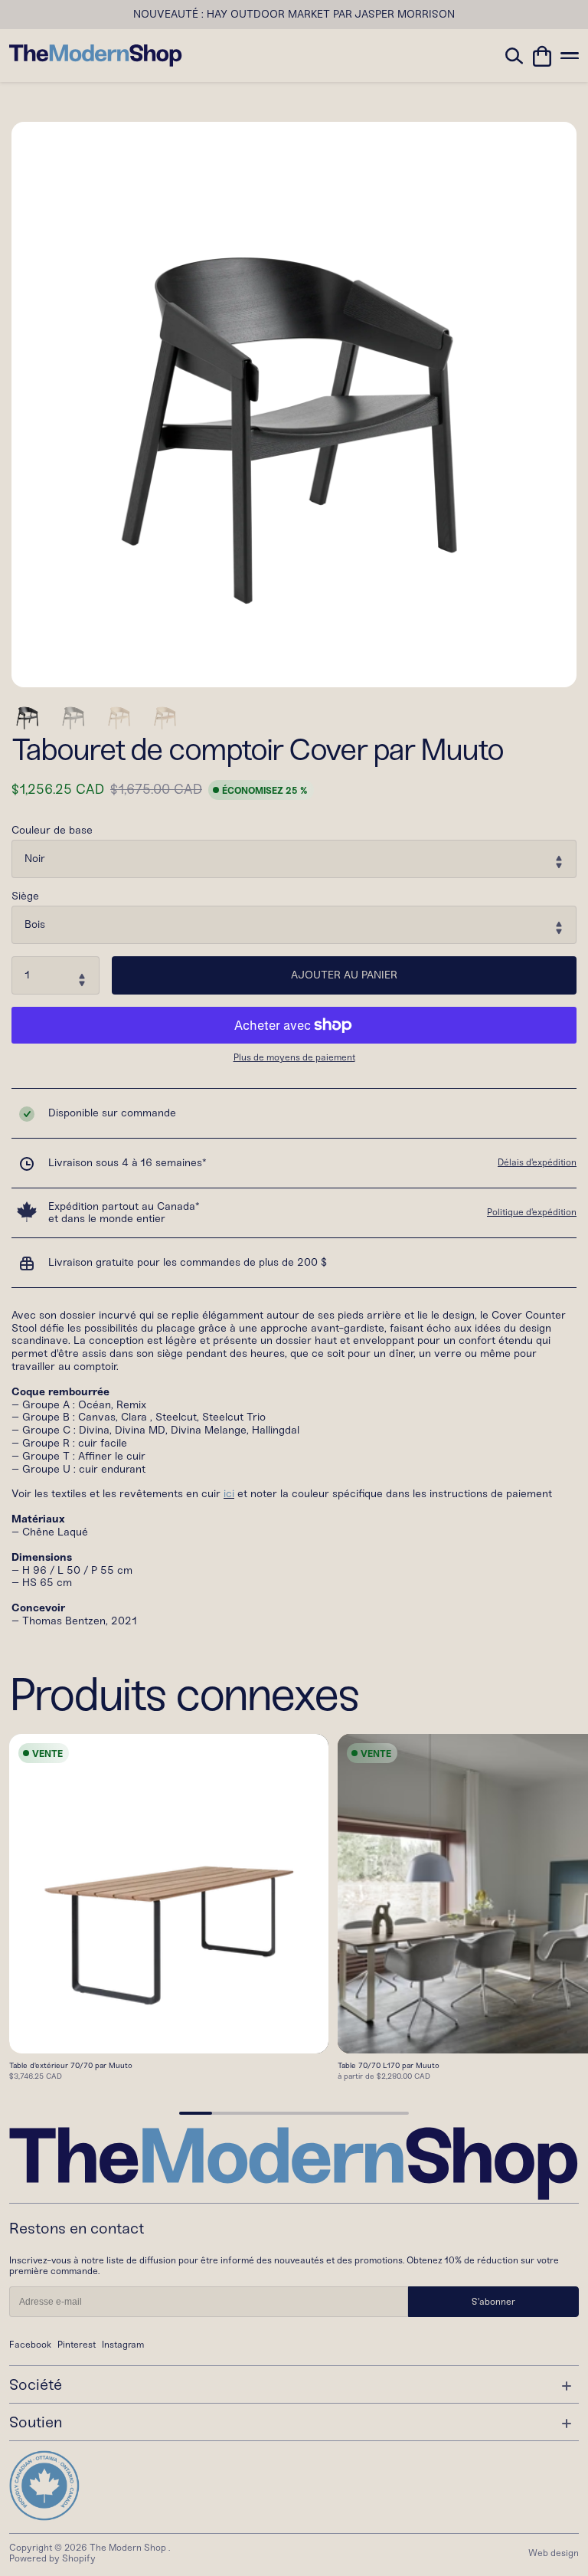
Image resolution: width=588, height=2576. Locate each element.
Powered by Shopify (52, 2558)
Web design (554, 2553)
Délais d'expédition (537, 1162)
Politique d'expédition (532, 1212)
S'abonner (493, 2302)
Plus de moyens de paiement (294, 1058)
